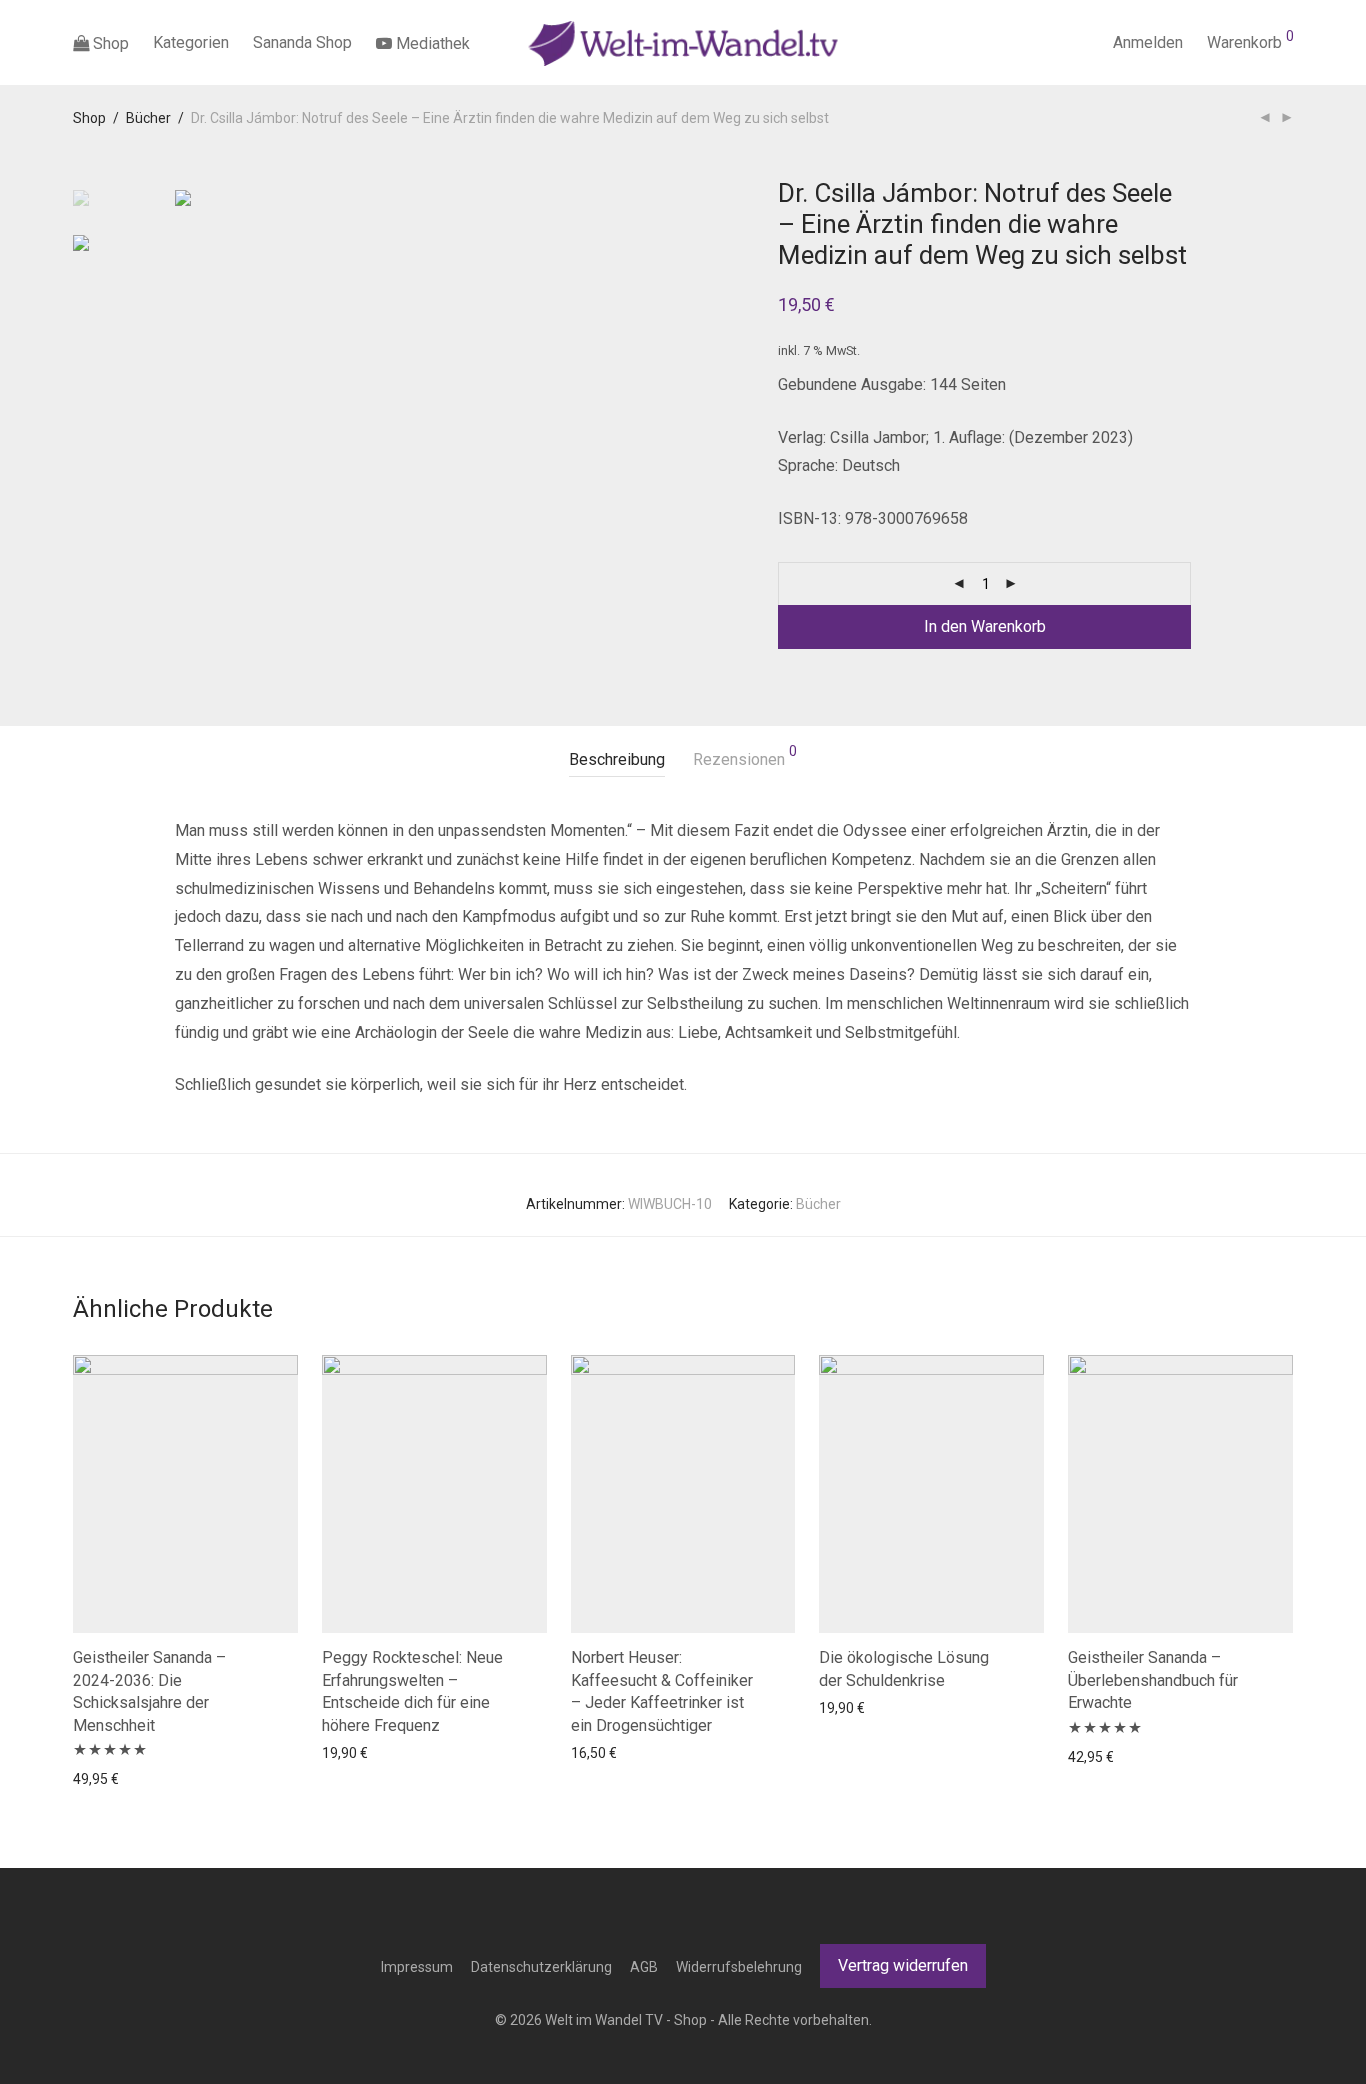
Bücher (148, 118)
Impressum (417, 1967)
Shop (109, 43)
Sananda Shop (302, 42)
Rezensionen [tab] (745, 756)
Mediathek (431, 43)
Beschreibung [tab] (617, 759)
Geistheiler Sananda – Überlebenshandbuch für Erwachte (1153, 1680)
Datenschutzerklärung (541, 1967)
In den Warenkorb (985, 626)
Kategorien (191, 42)
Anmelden (1148, 42)
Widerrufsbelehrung (739, 1967)
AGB (644, 1967)
